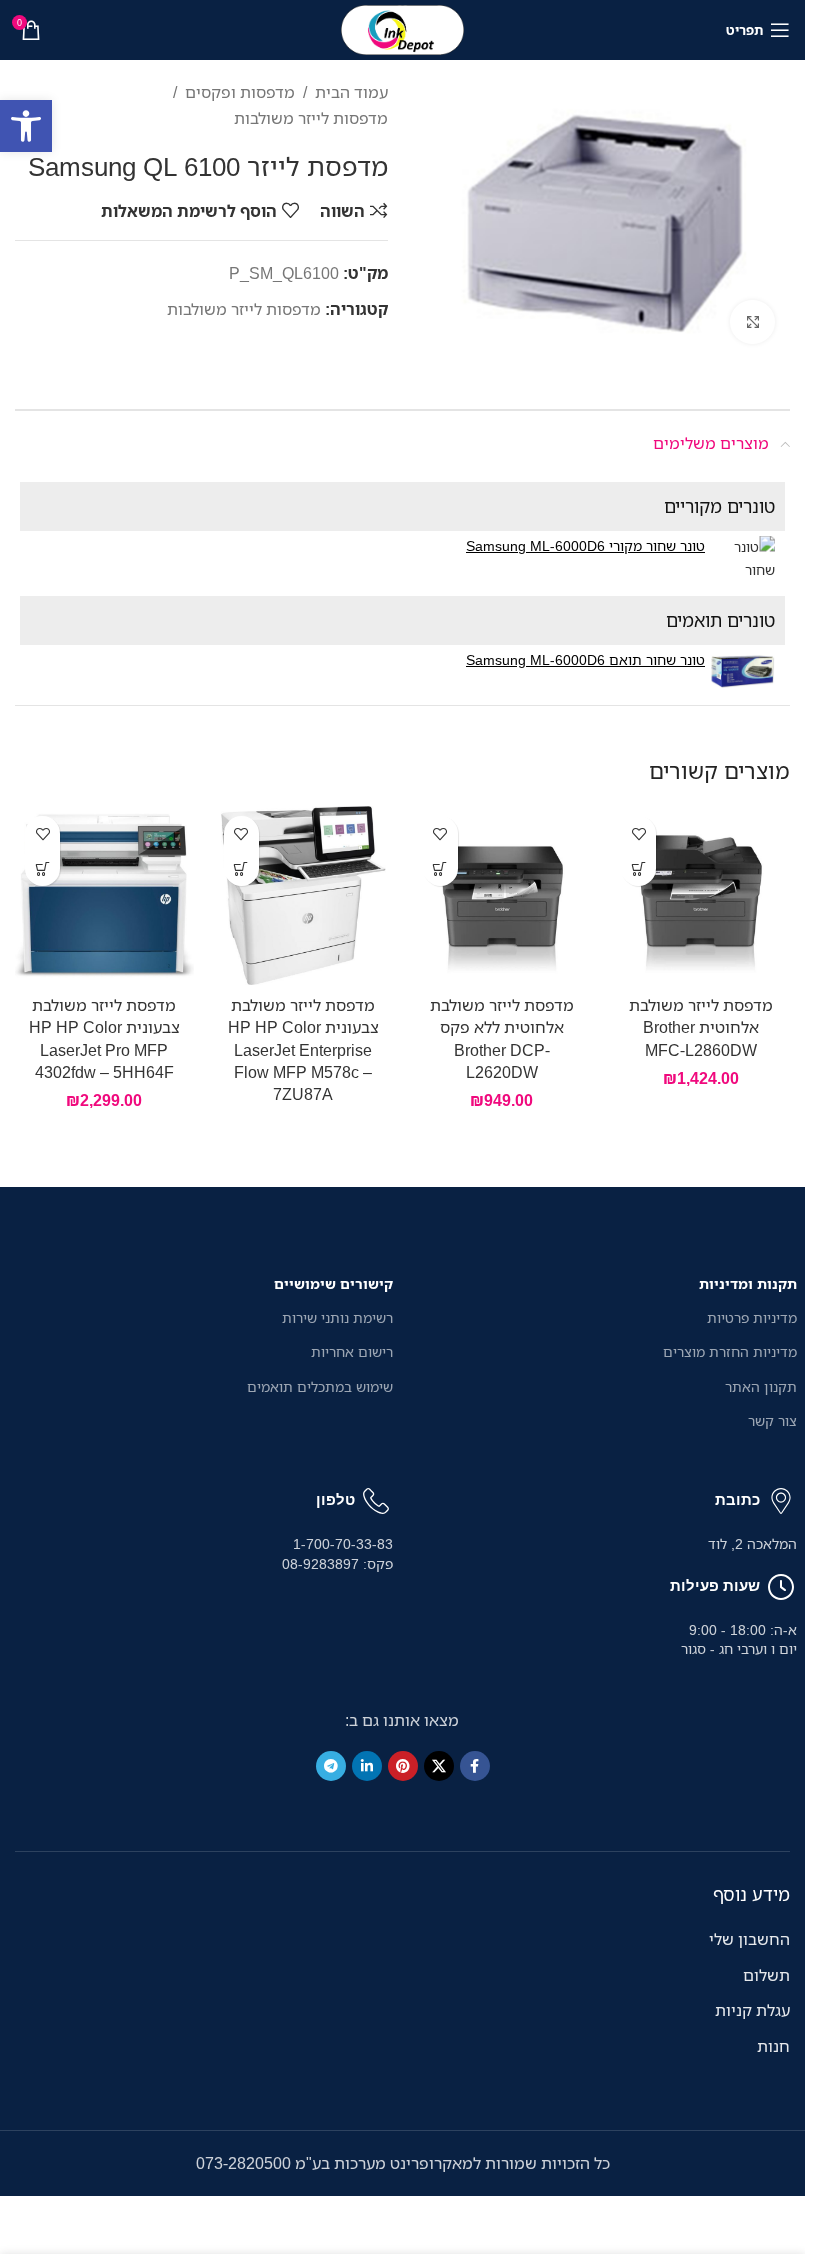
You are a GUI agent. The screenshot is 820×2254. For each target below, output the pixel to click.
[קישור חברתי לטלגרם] (331, 1766)
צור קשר (772, 1420)
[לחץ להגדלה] (752, 322)
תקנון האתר (761, 1386)
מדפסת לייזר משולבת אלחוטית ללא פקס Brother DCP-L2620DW (502, 1038)
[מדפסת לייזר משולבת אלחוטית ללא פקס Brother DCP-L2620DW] (502, 895)
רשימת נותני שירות (337, 1317)
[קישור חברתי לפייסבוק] (475, 1766)
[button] (26, 126)
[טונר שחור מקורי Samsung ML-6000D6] (742, 558)
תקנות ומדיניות (748, 1283)
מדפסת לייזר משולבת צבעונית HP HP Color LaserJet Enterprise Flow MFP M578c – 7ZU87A (303, 1050)
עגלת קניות (752, 2010)
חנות (773, 2046)
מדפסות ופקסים (240, 92)
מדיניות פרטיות (752, 1317)
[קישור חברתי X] (439, 1766)
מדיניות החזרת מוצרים (730, 1351)
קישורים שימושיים (333, 1283)
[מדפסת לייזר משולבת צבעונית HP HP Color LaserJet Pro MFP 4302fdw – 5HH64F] (104, 895)
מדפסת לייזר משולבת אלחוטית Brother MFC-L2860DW (701, 1027)
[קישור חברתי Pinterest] (403, 1766)
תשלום (766, 1975)
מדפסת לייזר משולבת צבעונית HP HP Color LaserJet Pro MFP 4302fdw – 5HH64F (104, 1038)
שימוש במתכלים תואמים (320, 1386)
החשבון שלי (749, 1939)
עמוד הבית (351, 92)
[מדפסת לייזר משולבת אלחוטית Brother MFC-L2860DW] (700, 895)
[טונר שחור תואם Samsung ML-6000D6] (742, 672)
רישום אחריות (352, 1351)
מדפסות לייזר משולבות (311, 118)
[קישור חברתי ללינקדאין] (367, 1766)
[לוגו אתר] (403, 28)
